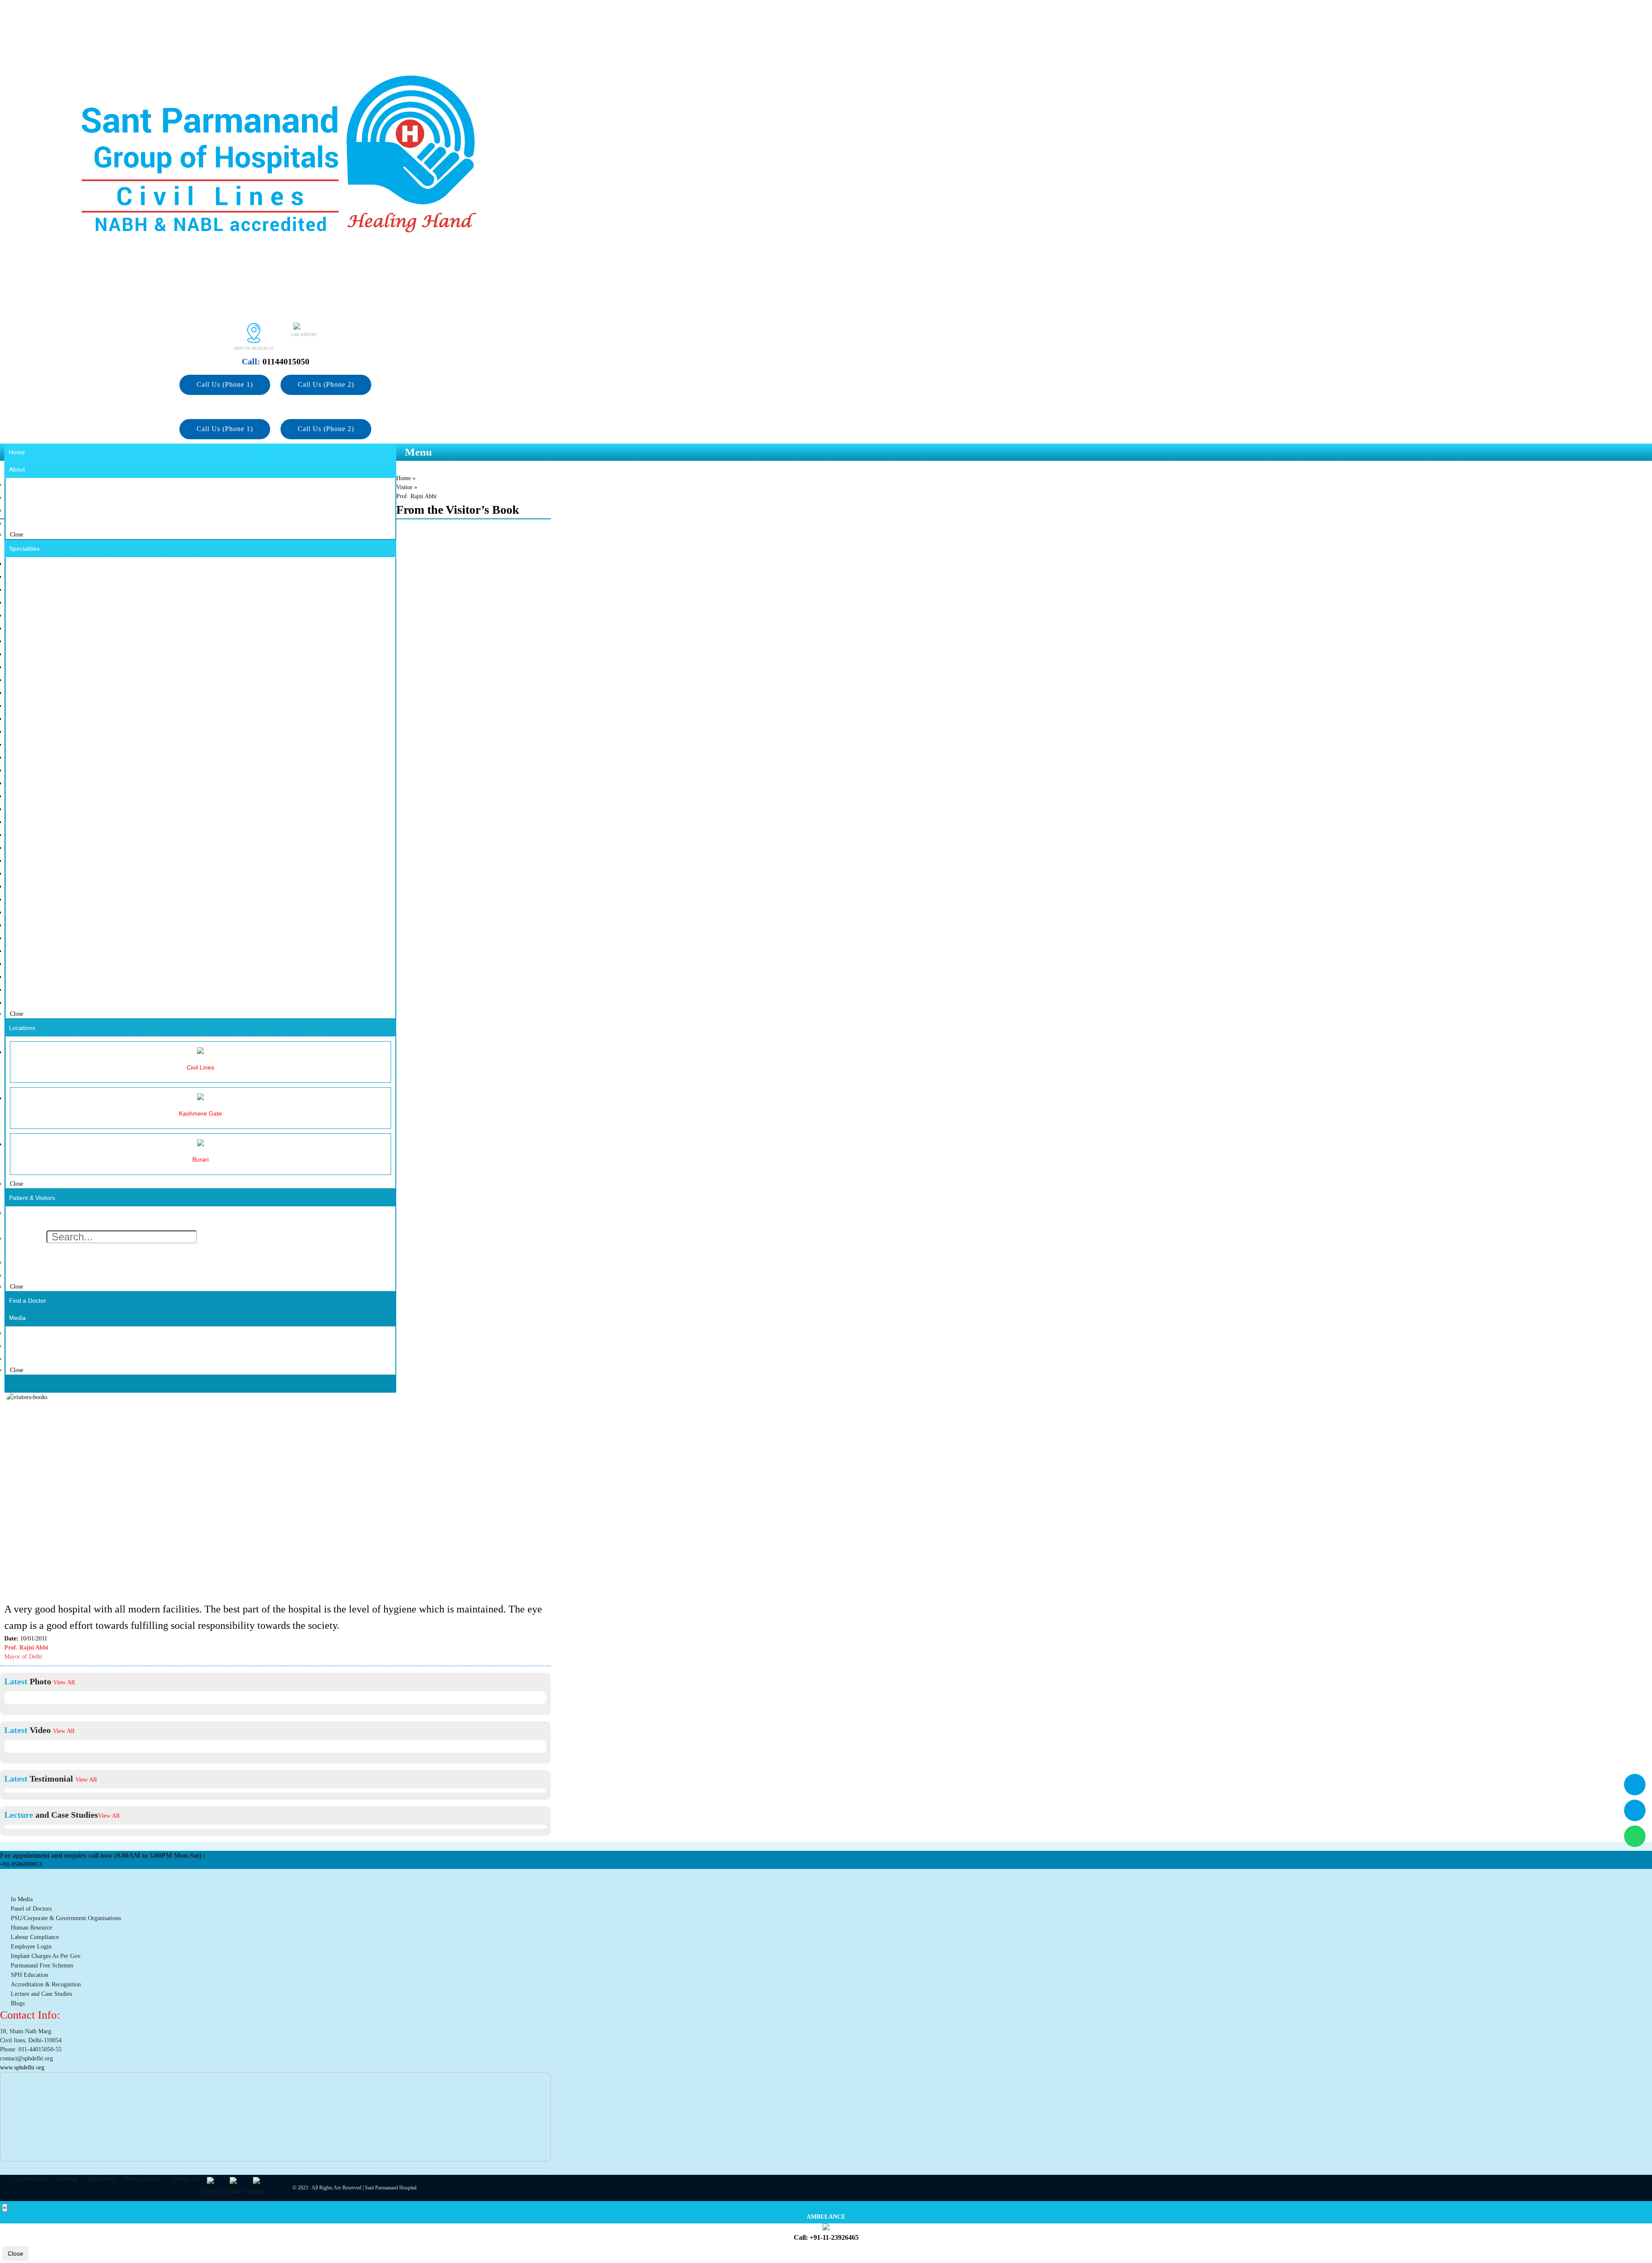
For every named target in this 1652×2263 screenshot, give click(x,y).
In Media (22, 1899)
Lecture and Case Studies (41, 1994)
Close (15, 2254)
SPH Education (29, 1975)
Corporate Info (29, 2179)
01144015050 (276, 361)
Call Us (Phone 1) (225, 384)
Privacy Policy (143, 2179)
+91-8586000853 (21, 1864)
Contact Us (185, 2179)
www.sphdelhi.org (22, 2067)
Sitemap (68, 2179)
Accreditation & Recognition (46, 1984)
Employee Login (31, 1947)
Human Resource (31, 1928)
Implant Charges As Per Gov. (46, 1956)
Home (404, 478)
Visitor (404, 487)
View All (64, 1682)
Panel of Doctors (31, 1909)
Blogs (18, 2003)
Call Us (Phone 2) (326, 384)
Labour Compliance (35, 1937)
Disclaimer (101, 2179)
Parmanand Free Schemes (42, 1965)
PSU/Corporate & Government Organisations (66, 1918)
